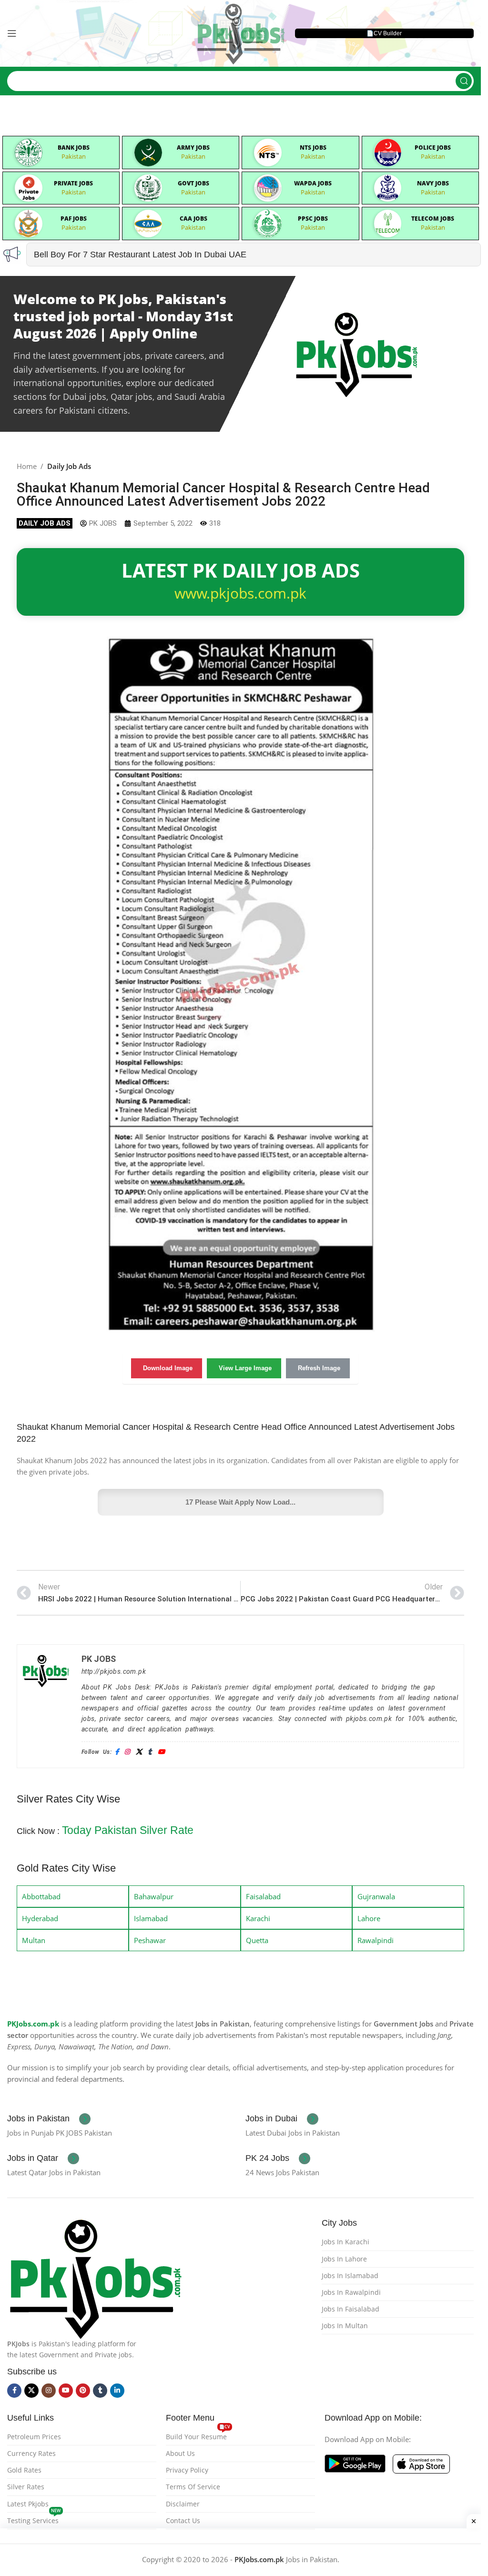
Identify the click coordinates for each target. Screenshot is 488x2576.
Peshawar (150, 1940)
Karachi (258, 1918)
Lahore (369, 1918)
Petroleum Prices (34, 2437)
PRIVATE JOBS (73, 183)
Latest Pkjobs (28, 2504)
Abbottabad (41, 1896)
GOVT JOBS (193, 183)
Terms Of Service (193, 2487)
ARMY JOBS (193, 148)
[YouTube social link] (66, 2391)
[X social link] (31, 2391)
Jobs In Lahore (344, 2259)
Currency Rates (31, 2453)
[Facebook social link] (14, 2391)
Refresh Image (319, 1368)
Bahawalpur (154, 1896)
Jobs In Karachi (346, 2242)
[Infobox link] (49, 2119)
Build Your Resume (198, 2435)
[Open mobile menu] (12, 33)
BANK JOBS (74, 148)
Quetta (257, 1940)
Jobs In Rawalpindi (351, 2292)
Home (27, 466)
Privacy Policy (187, 2470)
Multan (34, 1940)
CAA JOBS (193, 219)
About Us (180, 2453)
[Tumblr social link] (100, 2391)
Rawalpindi (376, 1940)
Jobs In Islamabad (350, 2276)
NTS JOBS (313, 148)
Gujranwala (376, 1896)
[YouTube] (161, 1752)
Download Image (168, 1368)
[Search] (464, 81)
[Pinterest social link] (83, 2391)
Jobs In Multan (345, 2326)
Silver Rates (26, 2487)
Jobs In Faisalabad (351, 2309)
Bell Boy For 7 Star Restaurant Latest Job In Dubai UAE (140, 255)
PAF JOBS (74, 219)
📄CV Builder (384, 33)
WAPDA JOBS (313, 183)
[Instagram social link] (49, 2391)
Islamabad (151, 1918)
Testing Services (34, 2519)
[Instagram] (127, 1752)
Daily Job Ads (69, 466)
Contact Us (183, 2520)
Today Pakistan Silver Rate (128, 1830)
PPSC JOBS (313, 219)
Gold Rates (24, 2470)
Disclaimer (183, 2504)
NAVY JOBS (433, 183)
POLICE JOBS (433, 148)
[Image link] (95, 2277)
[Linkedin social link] (117, 2391)
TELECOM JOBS (433, 219)
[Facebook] (117, 1752)
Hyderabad (40, 1918)
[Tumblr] (150, 1752)
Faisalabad (263, 1896)
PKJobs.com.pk (33, 2024)
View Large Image (245, 1368)
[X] (139, 1752)
